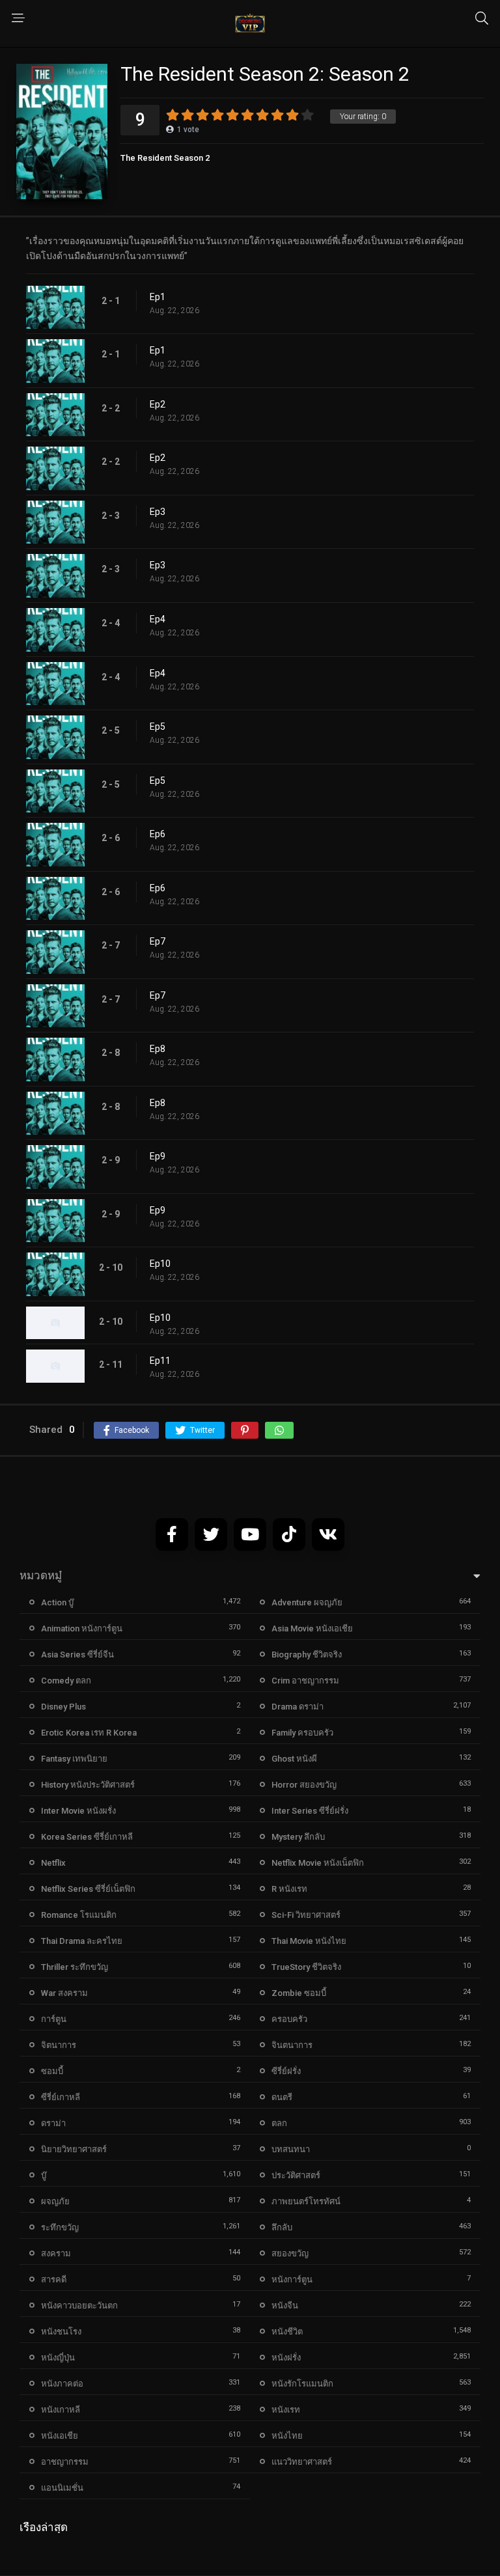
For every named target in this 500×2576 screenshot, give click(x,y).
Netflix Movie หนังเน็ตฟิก (318, 1863)
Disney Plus (63, 1707)
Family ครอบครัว (302, 1733)
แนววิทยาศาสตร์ (302, 2462)
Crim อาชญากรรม (305, 1681)
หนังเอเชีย (60, 2436)
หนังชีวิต (287, 2332)
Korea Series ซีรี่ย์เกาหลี (87, 1837)
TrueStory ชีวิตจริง (306, 1967)
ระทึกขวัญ (60, 2227)
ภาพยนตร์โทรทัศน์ (306, 2201)
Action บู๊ (57, 1602)
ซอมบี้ (52, 2071)
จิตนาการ (59, 2045)
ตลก (279, 2123)
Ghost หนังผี (294, 1759)
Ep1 (158, 297)
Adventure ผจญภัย (307, 1602)
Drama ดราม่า (298, 1707)
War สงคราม (64, 1993)
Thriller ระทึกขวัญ (75, 1967)
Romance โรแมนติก (79, 1915)
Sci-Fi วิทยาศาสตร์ (306, 1915)
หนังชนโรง (61, 2332)
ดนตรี (282, 2097)
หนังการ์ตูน (292, 2279)
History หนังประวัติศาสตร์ (88, 1785)
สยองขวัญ (290, 2253)
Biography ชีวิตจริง (307, 1655)
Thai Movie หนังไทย (309, 1941)
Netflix (53, 1863)
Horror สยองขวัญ (304, 1785)
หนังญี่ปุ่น (58, 2358)
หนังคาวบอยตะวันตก (79, 2306)
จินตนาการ (292, 2045)
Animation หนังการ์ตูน (82, 1628)
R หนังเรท (289, 1889)
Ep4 (158, 619)
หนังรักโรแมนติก (302, 2384)
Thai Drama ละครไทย (82, 1941)
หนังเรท (286, 2410)
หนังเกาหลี (61, 2410)
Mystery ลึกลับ (298, 1837)
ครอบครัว (289, 2019)
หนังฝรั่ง (286, 2358)
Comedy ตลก (66, 1681)
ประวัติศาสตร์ (296, 2175)
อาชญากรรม (65, 2462)
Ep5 (158, 727)
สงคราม (56, 2253)
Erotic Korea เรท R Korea (89, 1733)
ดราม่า (53, 2123)
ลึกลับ (282, 2227)
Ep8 (158, 1049)
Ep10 (160, 1264)
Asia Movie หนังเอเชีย (312, 1628)
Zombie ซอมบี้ (299, 1993)
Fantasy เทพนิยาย (74, 1759)
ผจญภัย (55, 2201)
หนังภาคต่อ (62, 2384)
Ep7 (158, 941)
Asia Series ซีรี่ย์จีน (77, 1655)
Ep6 (158, 834)
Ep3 (158, 512)
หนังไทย (287, 2436)
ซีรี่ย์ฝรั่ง (286, 2071)
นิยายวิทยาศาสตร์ (74, 2149)
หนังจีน (285, 2306)
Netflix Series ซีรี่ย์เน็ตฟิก (88, 1889)
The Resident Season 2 (165, 158)
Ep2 (158, 404)
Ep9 (158, 1156)
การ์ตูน (54, 2019)
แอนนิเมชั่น (62, 2488)
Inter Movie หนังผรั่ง (78, 1811)
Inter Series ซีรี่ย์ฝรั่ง (310, 1811)
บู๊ (44, 2175)
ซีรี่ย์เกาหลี (61, 2097)
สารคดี (54, 2279)
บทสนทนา (291, 2149)
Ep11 (160, 1361)
